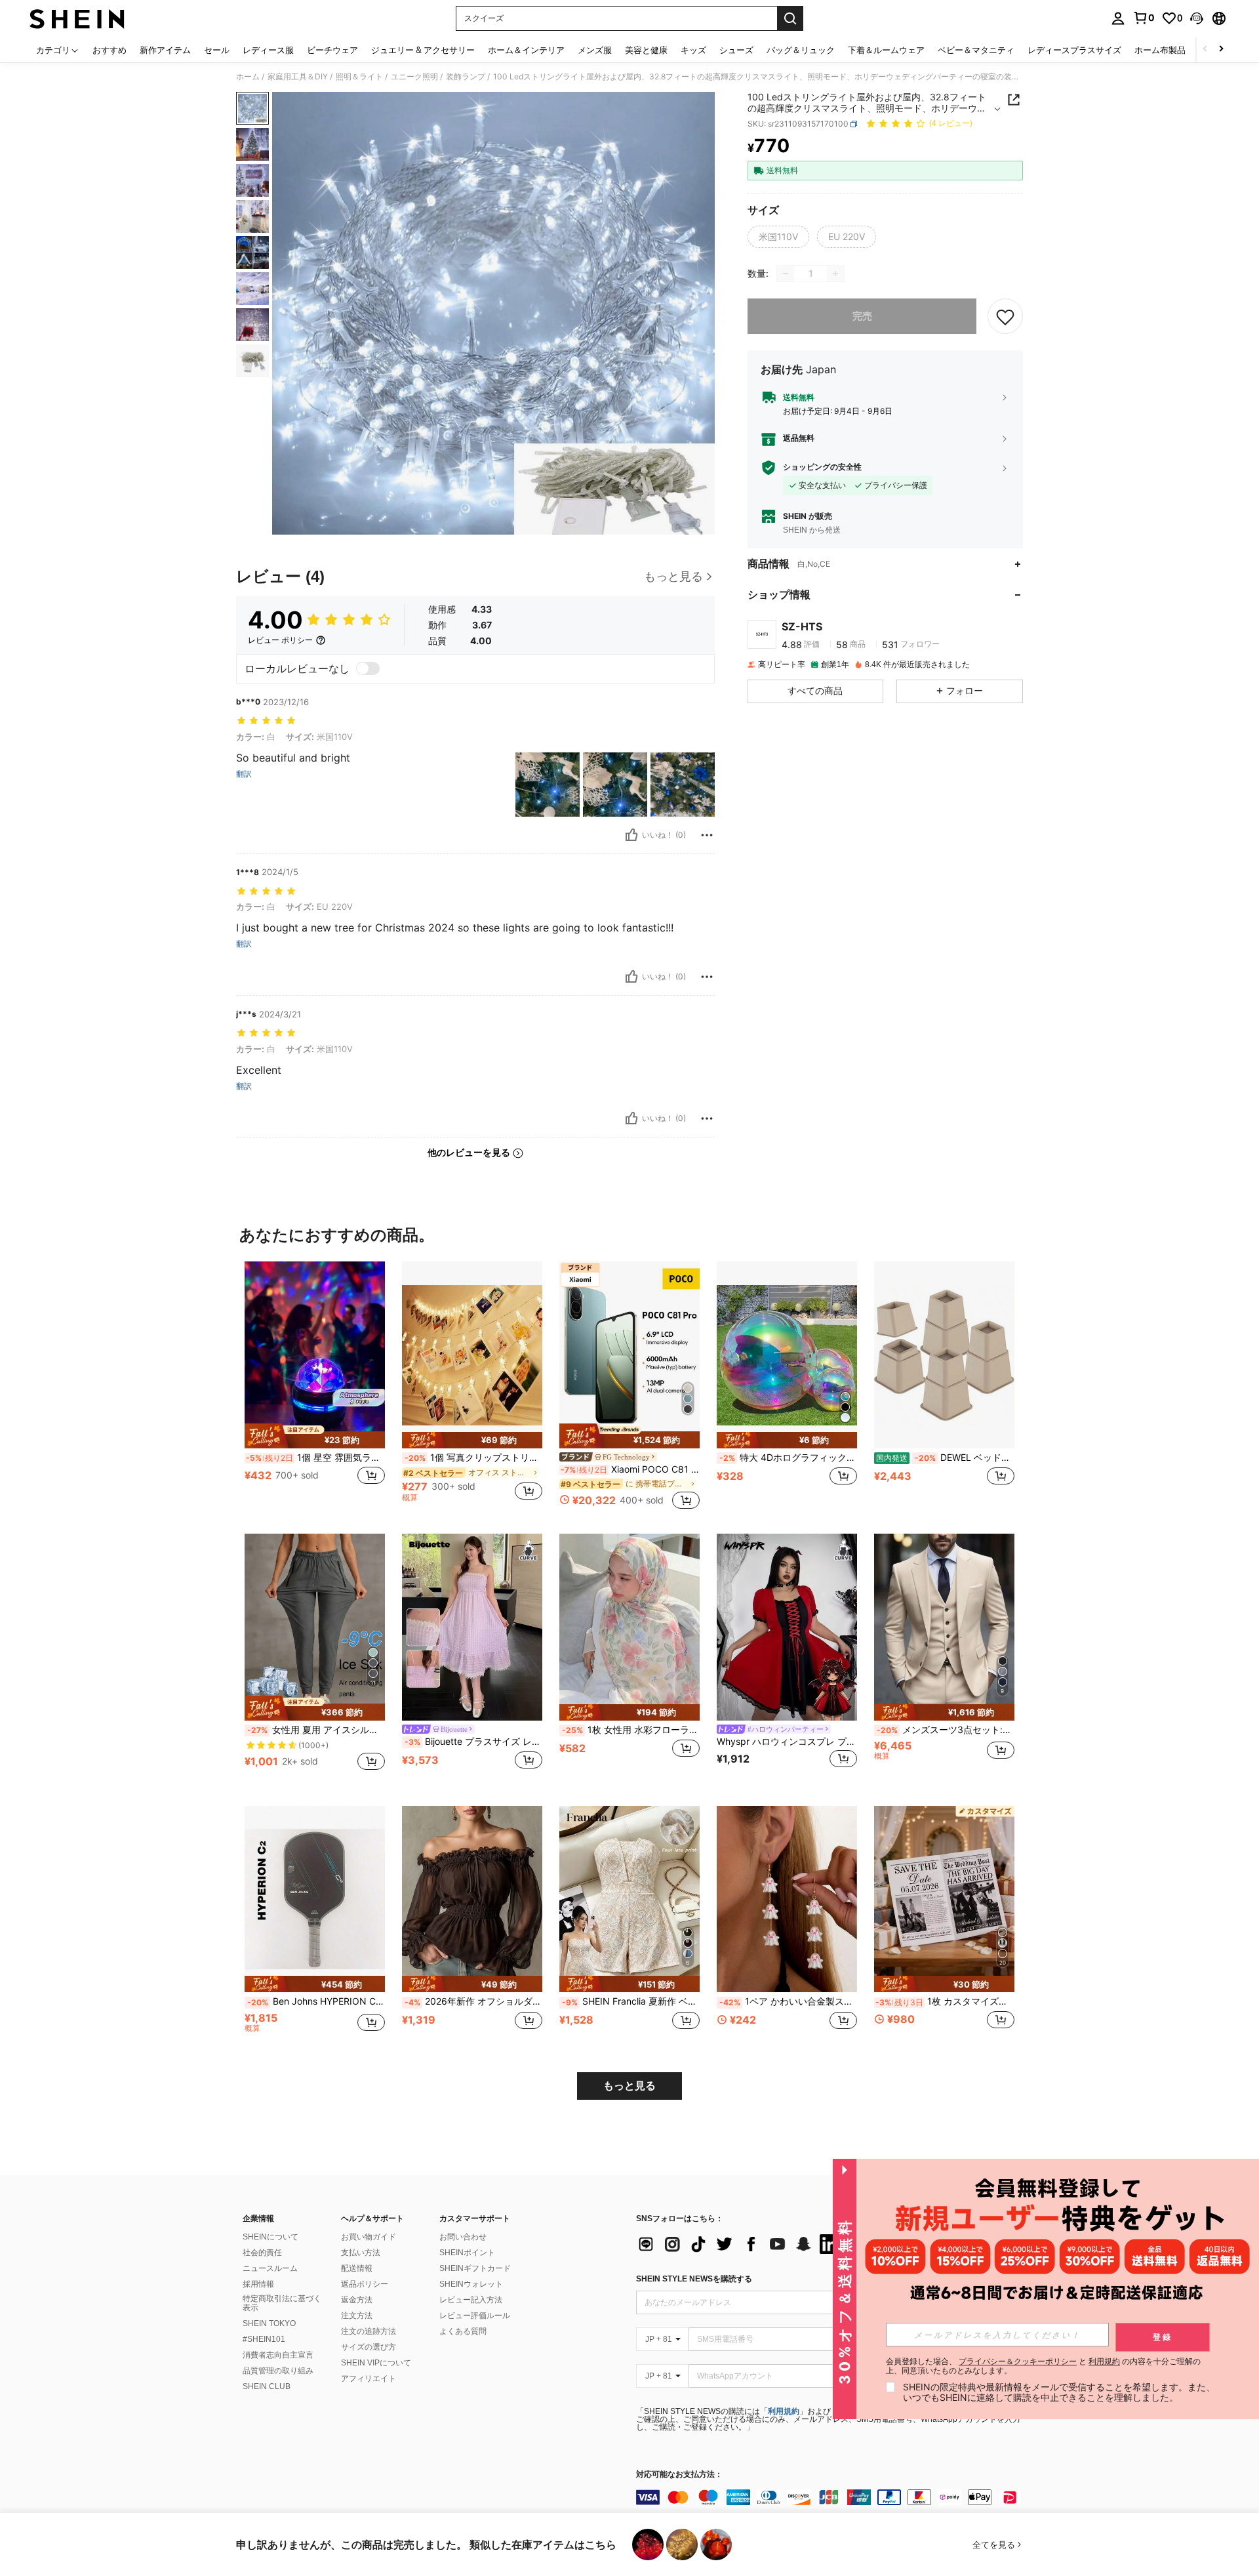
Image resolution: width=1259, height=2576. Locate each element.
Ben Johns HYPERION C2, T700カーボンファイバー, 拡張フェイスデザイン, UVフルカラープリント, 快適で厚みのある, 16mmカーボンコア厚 (316, 2001)
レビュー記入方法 (471, 2300)
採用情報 (258, 2284)
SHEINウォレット (471, 2284)
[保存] (1005, 316)
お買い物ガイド (369, 2237)
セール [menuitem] (217, 50)
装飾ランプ (466, 77)
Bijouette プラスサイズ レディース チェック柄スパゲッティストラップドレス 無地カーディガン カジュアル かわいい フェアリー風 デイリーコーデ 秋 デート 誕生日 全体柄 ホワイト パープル (473, 1742)
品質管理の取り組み (278, 2371)
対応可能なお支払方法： (679, 2475)
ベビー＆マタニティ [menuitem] (976, 50)
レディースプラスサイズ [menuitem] (1074, 50)
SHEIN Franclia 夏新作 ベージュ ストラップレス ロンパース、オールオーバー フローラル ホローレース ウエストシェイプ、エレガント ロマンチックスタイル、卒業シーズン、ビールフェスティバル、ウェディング (631, 2001)
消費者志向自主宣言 (278, 2355)
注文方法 (357, 2316)
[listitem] (315, 1387)
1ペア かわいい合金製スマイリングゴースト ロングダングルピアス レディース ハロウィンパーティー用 (788, 2001)
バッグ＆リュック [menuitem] (801, 50)
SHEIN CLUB (267, 2386)
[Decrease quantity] (786, 274)
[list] (741, 2244)
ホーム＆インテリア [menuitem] (526, 50)
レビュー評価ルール (475, 2316)
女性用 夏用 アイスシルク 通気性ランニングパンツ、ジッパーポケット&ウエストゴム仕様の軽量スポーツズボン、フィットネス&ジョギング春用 (316, 1730)
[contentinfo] (833, 2497)
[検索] (790, 18)
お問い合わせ (463, 2237)
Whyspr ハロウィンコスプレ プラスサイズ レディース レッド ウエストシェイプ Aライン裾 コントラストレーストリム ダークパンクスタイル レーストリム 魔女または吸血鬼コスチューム (787, 1742)
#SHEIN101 (264, 2339)
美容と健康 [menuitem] (646, 50)
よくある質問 (463, 2331)
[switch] (368, 668)
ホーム (248, 77)
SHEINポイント (467, 2253)
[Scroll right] (1221, 50)
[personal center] (1118, 18)
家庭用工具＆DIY (298, 77)
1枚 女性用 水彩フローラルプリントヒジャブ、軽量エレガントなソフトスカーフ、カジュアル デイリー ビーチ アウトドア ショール (631, 1730)
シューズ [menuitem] (736, 50)
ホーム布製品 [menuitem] (1160, 50)
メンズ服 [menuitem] (595, 50)
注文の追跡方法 (369, 2331)
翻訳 (244, 774)
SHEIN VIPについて (376, 2363)
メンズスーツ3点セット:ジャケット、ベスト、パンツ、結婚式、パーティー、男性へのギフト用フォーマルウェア (946, 1730)
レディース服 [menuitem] (268, 50)
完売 (862, 316)
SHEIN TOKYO (269, 2323)
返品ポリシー (365, 2284)
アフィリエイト (369, 2379)
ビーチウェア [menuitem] (332, 50)
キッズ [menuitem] (693, 50)
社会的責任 (262, 2253)
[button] (1197, 18)
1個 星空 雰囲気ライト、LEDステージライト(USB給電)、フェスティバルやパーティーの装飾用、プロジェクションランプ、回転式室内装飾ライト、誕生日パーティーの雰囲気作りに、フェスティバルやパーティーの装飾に (315, 1458)
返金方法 (357, 2300)
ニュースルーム (270, 2268)
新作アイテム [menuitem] (165, 50)
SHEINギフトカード (475, 2268)
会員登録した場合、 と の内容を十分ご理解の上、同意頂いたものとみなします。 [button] (1043, 2366)
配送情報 (357, 2268)
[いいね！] (631, 835)
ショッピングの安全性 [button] (822, 468)
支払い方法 (361, 2253)
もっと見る (629, 2086)
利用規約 (784, 2411)
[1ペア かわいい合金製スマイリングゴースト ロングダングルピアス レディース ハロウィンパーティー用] (787, 1899)
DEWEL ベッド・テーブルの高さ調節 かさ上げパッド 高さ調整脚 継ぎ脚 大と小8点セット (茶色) (945, 1458)
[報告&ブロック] (707, 835)
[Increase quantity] (835, 274)
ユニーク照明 (414, 77)
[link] (1144, 18)
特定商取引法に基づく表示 (282, 2303)
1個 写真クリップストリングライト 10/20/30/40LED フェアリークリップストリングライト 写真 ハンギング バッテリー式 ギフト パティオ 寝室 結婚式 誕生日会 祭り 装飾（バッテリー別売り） (473, 1458)
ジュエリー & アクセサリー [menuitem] (423, 50)
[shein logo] (77, 18)
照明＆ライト (359, 77)
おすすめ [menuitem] (110, 50)
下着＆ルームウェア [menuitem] (886, 50)
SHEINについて (270, 2237)
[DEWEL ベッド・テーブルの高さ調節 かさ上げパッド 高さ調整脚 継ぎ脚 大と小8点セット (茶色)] (944, 1355)
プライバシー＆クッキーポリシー (1018, 2361)
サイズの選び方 (369, 2347)
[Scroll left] (1205, 50)
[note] (315, 1436)
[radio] (778, 237)
